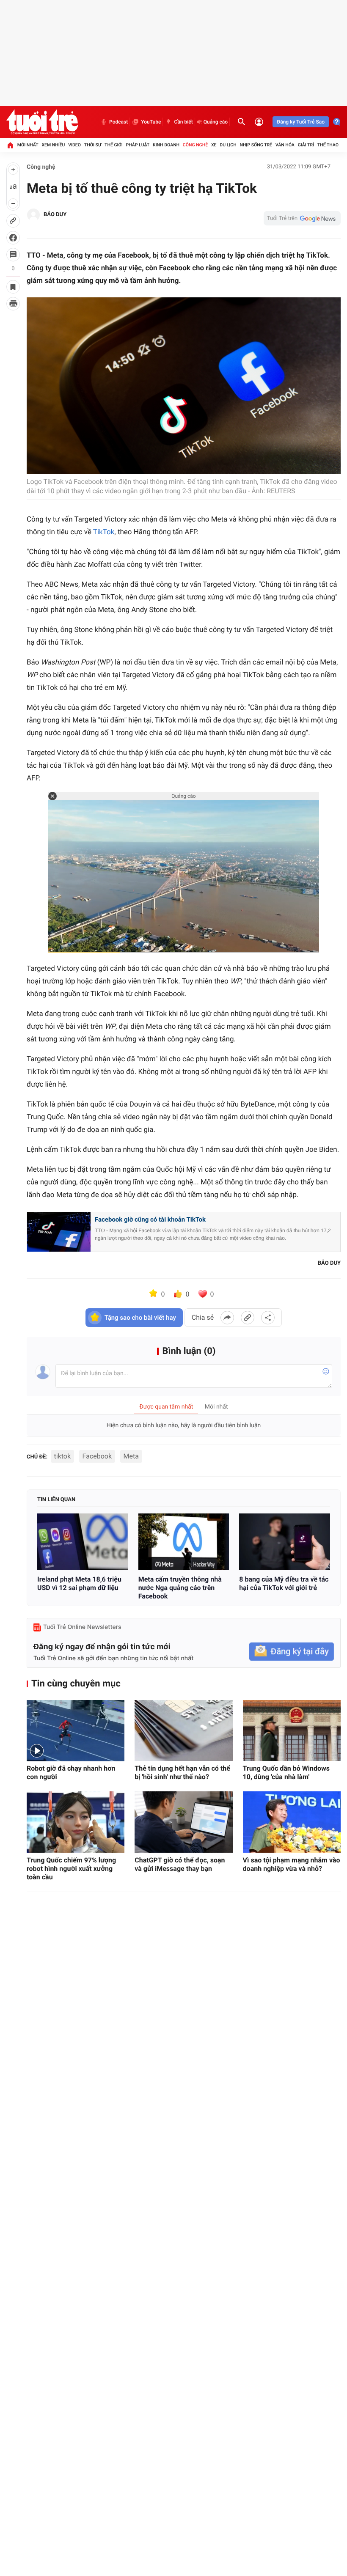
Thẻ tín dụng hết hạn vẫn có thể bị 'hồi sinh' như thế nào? (182, 1773)
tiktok (63, 1456)
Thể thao (328, 145)
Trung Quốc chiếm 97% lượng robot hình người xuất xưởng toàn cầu (71, 1869)
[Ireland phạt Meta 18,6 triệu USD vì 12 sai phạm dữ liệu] (83, 1542)
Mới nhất (28, 145)
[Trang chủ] (10, 145)
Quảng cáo (216, 122)
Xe (214, 145)
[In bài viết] (13, 304)
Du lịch (228, 145)
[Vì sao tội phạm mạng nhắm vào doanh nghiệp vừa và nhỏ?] (292, 1822)
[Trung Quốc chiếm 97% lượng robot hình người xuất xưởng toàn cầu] (76, 1822)
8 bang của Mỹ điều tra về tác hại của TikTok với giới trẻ (284, 1583)
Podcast (118, 122)
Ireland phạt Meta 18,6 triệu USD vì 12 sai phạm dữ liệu (79, 1583)
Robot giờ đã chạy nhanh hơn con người (71, 1773)
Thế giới (114, 145)
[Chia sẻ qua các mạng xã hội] (268, 1318)
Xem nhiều (53, 145)
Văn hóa (285, 145)
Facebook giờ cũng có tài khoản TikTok (150, 1219)
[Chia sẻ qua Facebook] (227, 1318)
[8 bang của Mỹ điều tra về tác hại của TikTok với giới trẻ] (285, 1542)
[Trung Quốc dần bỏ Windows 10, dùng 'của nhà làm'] (292, 1731)
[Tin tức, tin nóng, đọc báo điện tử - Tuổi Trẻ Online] (42, 122)
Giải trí (306, 145)
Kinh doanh (166, 145)
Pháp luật (138, 145)
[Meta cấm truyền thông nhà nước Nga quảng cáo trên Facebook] (184, 1542)
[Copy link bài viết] (248, 1318)
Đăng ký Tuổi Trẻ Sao (301, 122)
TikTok (104, 532)
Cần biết (183, 122)
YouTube (151, 122)
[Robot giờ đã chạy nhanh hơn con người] (76, 1731)
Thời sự (93, 145)
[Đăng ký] (292, 1652)
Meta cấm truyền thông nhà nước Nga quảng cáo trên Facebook (180, 1588)
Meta (131, 1456)
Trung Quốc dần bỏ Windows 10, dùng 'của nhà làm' (286, 1773)
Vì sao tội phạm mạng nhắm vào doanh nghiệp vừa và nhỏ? (292, 1864)
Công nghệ (195, 145)
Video (74, 145)
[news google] (302, 218)
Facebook (97, 1456)
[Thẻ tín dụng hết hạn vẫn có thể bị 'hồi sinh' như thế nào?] (183, 1731)
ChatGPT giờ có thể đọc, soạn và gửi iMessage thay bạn (180, 1864)
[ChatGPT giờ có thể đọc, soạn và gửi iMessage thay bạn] (183, 1822)
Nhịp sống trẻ (256, 145)
